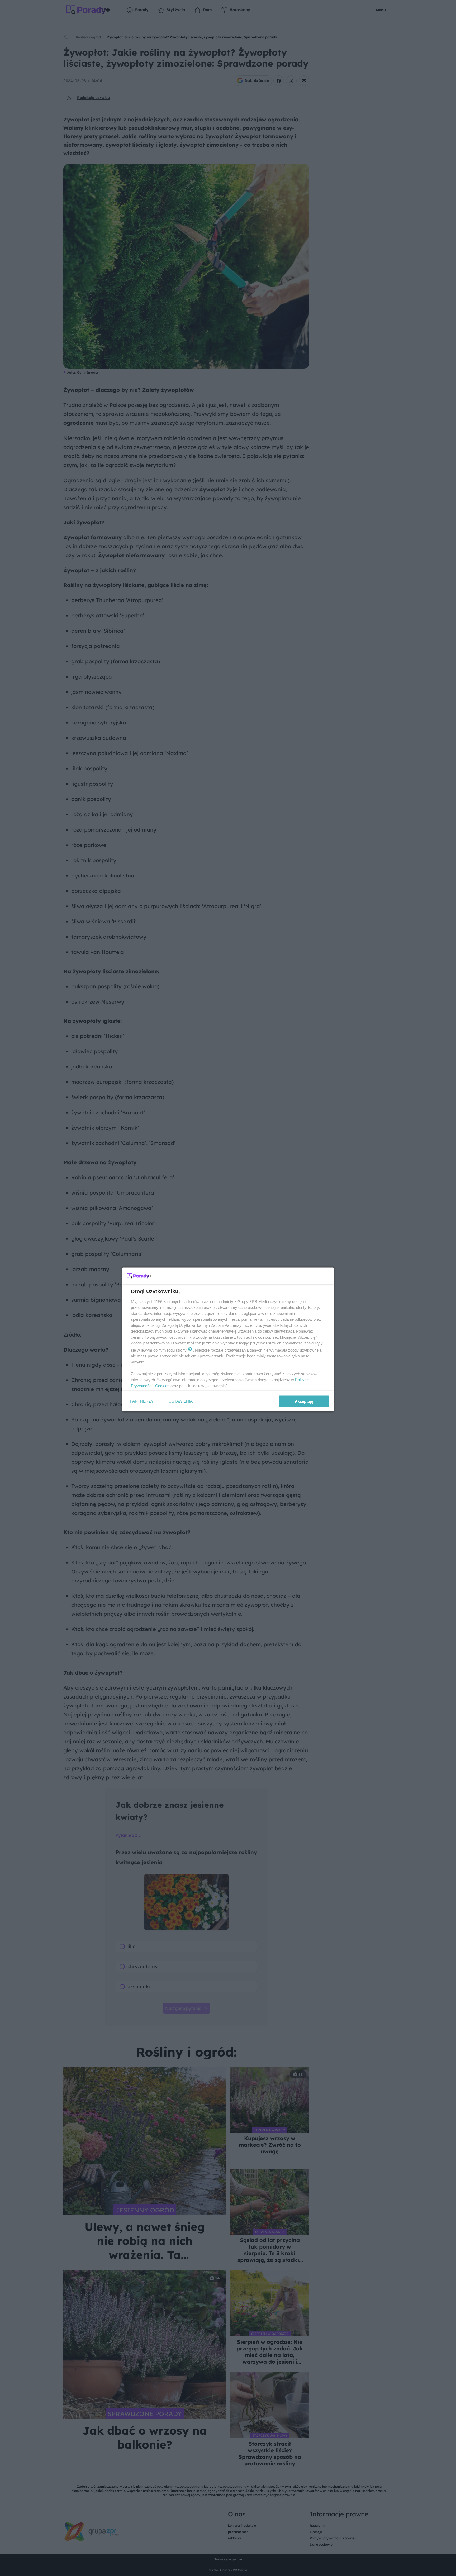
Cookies (162, 1385)
